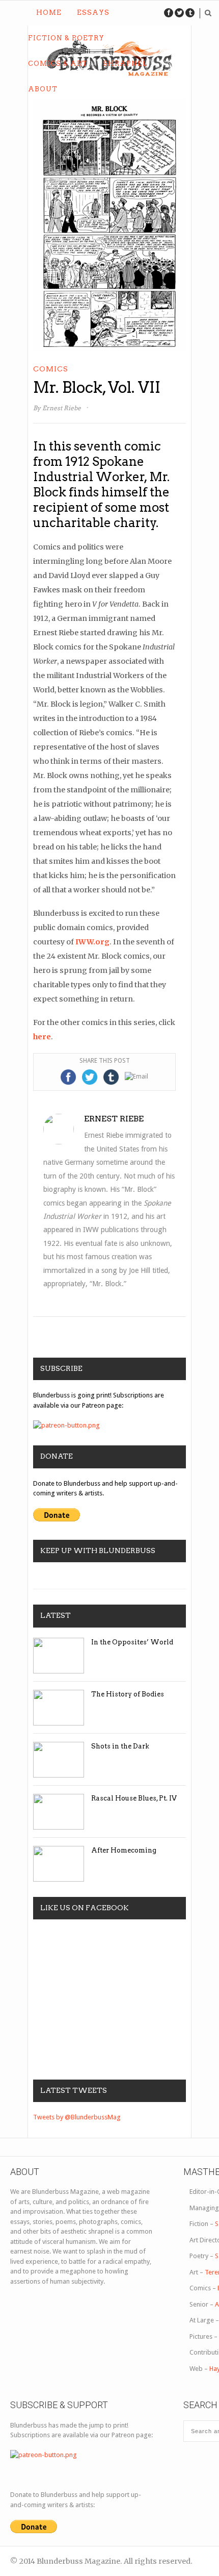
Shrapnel (125, 64)
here (42, 1037)
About (43, 89)
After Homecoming (124, 1850)
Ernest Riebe (62, 408)
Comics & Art (58, 64)
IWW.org (92, 942)
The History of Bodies (128, 1694)
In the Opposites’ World (132, 1642)
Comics (51, 369)
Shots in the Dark (120, 1746)
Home (49, 12)
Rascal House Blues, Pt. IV (134, 1798)
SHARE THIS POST (105, 1061)
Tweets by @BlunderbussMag (77, 2117)
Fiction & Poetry (66, 38)
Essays (93, 12)
